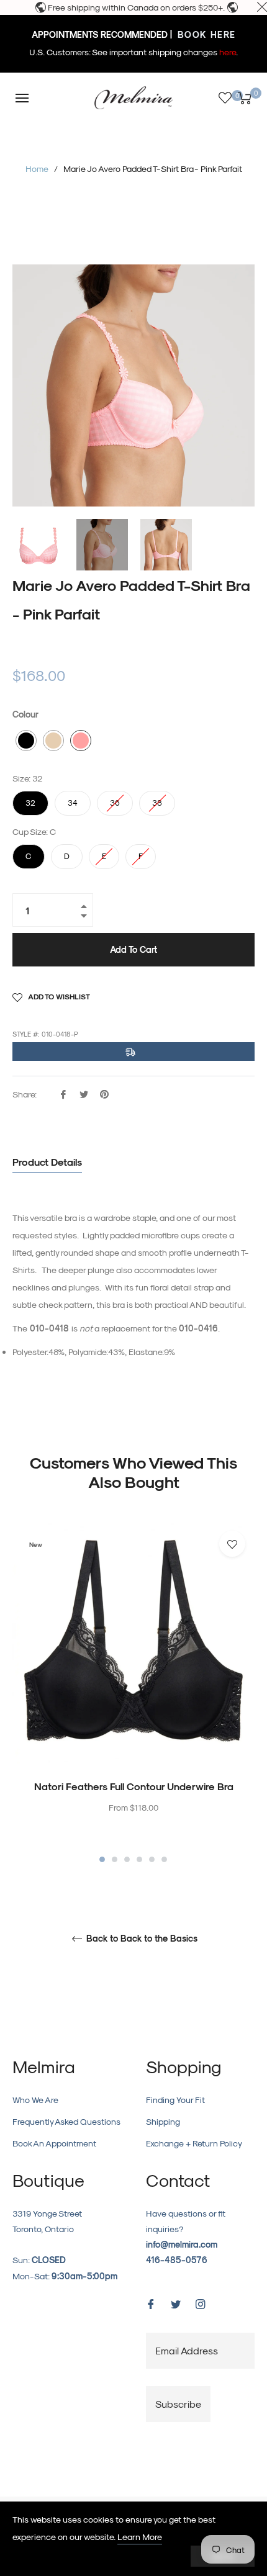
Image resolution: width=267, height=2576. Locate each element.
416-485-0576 (177, 2260)
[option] (133, 1693)
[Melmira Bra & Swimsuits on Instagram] (201, 2303)
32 (30, 799)
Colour (25, 714)
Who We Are (35, 2100)
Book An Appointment (54, 2143)
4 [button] (139, 1859)
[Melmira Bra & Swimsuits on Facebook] (151, 2303)
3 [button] (127, 1859)
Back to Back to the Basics (141, 1939)
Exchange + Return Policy (194, 2143)
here (228, 52)
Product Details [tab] (47, 1162)
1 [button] (102, 1859)
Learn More (140, 2537)
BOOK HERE (205, 34)
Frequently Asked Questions (66, 2121)
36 (115, 799)
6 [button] (164, 1859)
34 (73, 799)
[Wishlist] (225, 98)
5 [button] (152, 1859)
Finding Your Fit (175, 2100)
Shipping (163, 2121)
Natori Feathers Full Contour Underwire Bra (134, 1786)
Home (37, 169)
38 (157, 799)
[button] (26, 741)
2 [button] (115, 1859)
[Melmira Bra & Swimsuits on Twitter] (176, 2303)
